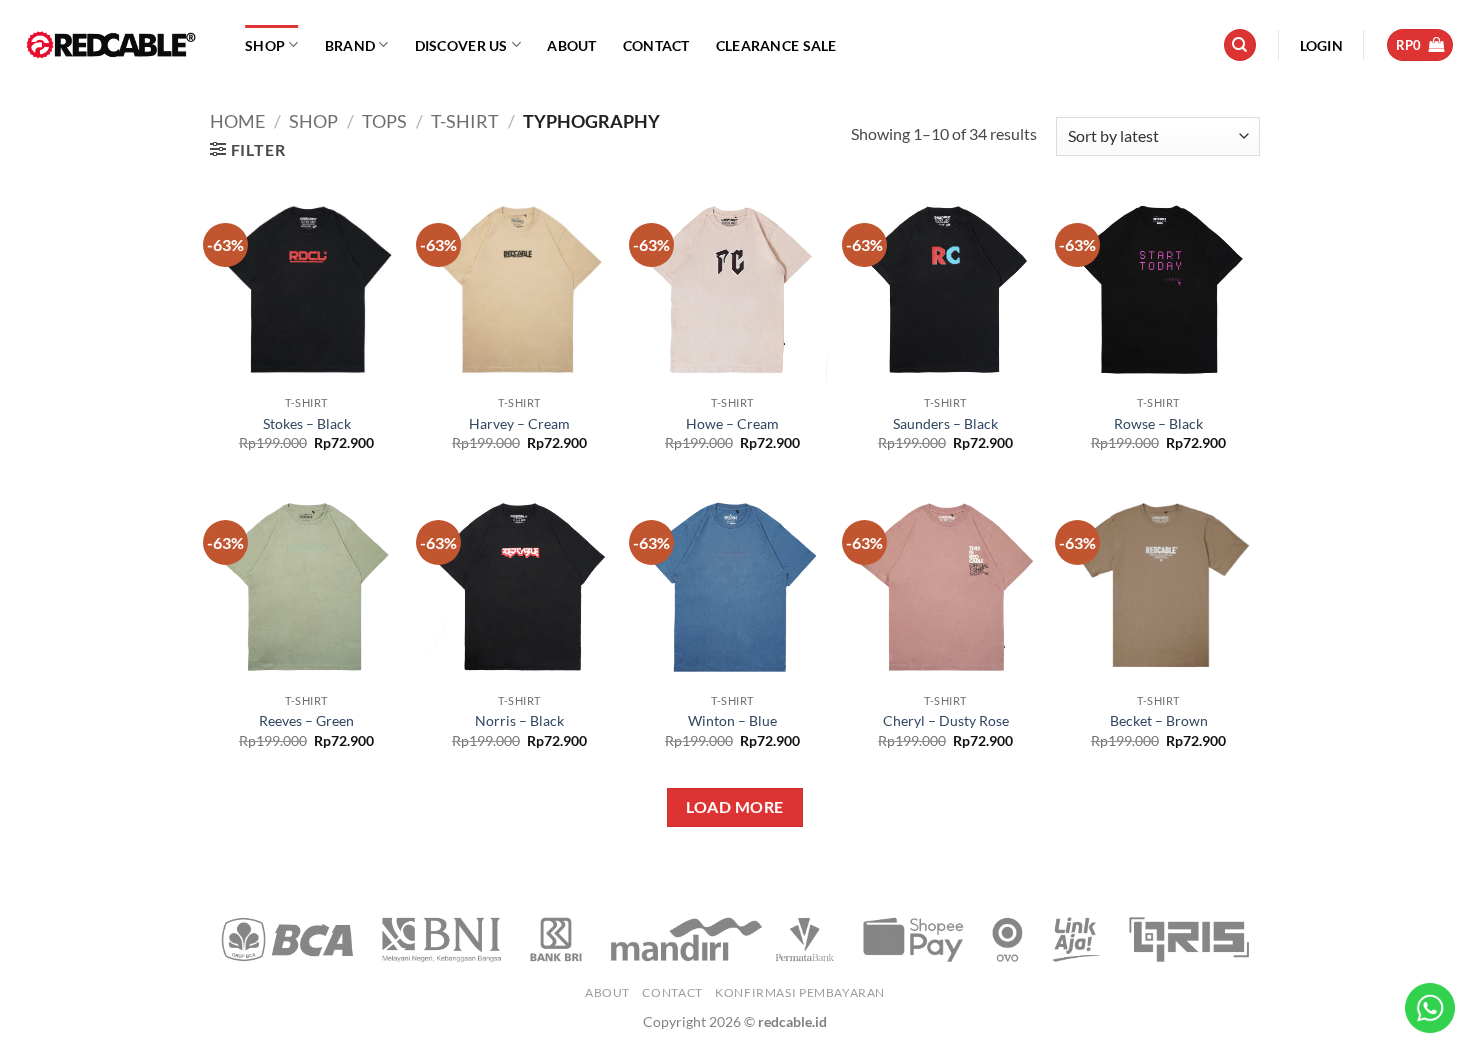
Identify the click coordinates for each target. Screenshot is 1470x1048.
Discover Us (461, 45)
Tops (384, 121)
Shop (265, 45)
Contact (656, 45)
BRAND (350, 45)
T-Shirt (465, 121)
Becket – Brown (1159, 720)
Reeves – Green (306, 720)
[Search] (1240, 45)
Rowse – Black (1158, 423)
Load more (734, 807)
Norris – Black (519, 720)
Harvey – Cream (519, 423)
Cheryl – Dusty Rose (946, 720)
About (571, 45)
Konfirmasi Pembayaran (800, 992)
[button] (1321, 45)
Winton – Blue (732, 720)
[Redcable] (115, 45)
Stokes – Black (307, 423)
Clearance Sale (776, 45)
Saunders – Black (945, 423)
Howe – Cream (732, 423)
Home (237, 121)
